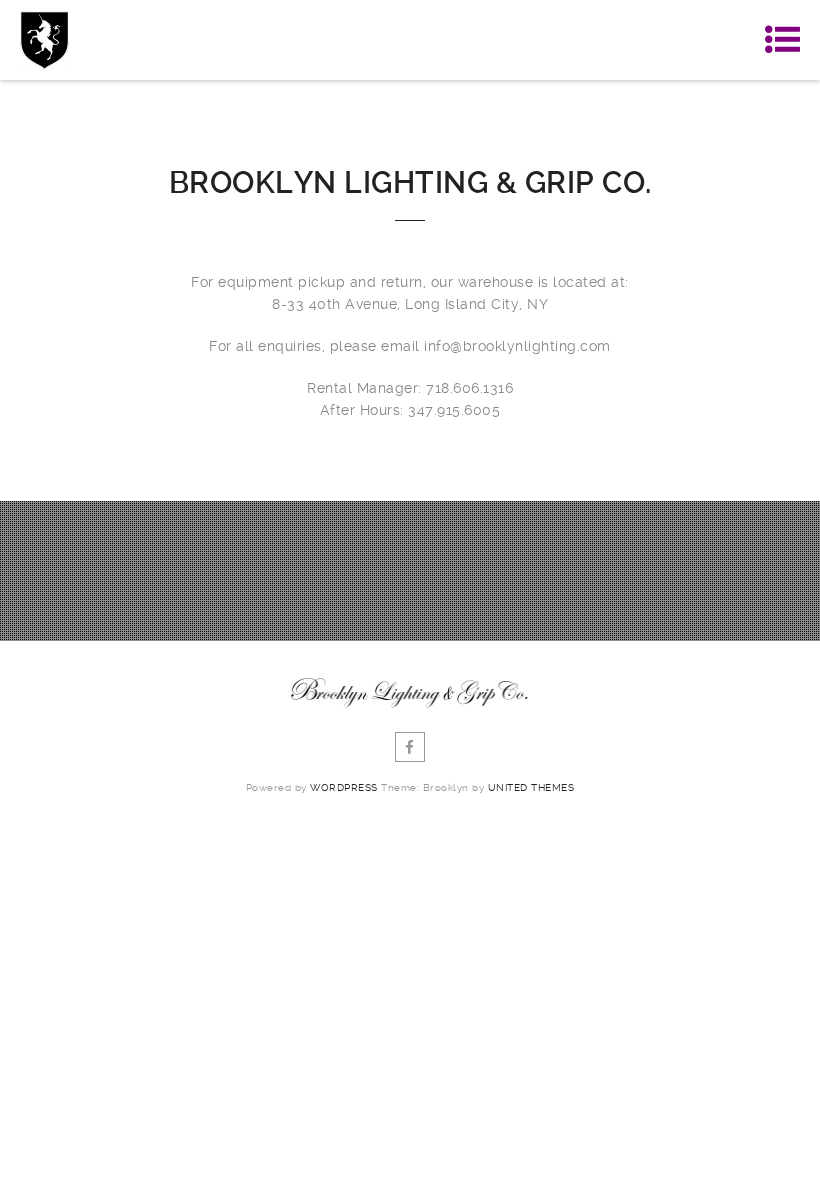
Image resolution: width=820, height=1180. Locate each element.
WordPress (344, 787)
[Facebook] (410, 747)
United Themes (531, 787)
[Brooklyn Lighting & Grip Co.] (44, 40)
